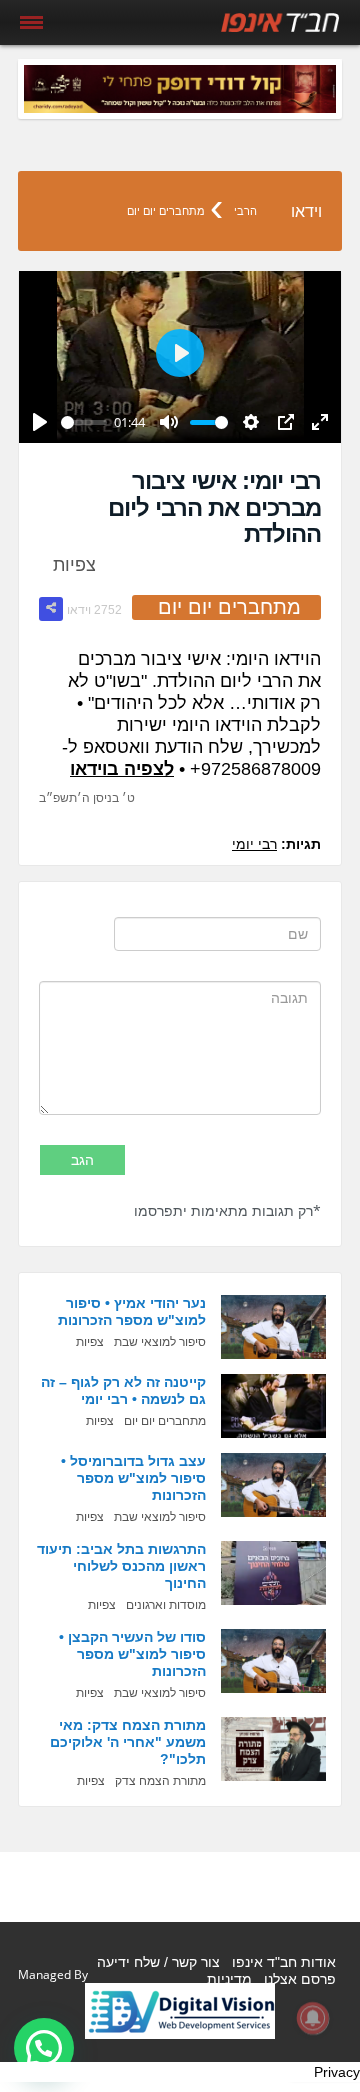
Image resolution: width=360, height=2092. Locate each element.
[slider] (84, 422)
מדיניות (229, 1979)
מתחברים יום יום (166, 211)
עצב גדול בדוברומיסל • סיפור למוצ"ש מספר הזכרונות (133, 1478)
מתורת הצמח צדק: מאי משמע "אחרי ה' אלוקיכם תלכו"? (128, 1742)
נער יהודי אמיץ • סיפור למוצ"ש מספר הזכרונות (132, 1311)
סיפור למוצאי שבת (160, 1342)
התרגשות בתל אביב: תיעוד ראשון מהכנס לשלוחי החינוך (121, 1566)
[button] (44, 2048)
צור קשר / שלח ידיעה (158, 1962)
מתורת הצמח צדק (160, 1781)
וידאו (306, 211)
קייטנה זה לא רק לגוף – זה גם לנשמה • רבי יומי (123, 1390)
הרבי (245, 211)
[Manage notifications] (313, 2018)
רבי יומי (254, 844)
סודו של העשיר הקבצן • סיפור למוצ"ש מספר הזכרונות (132, 1654)
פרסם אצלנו (300, 1979)
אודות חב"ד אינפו (284, 1962)
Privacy (337, 2072)
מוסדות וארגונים (166, 1605)
